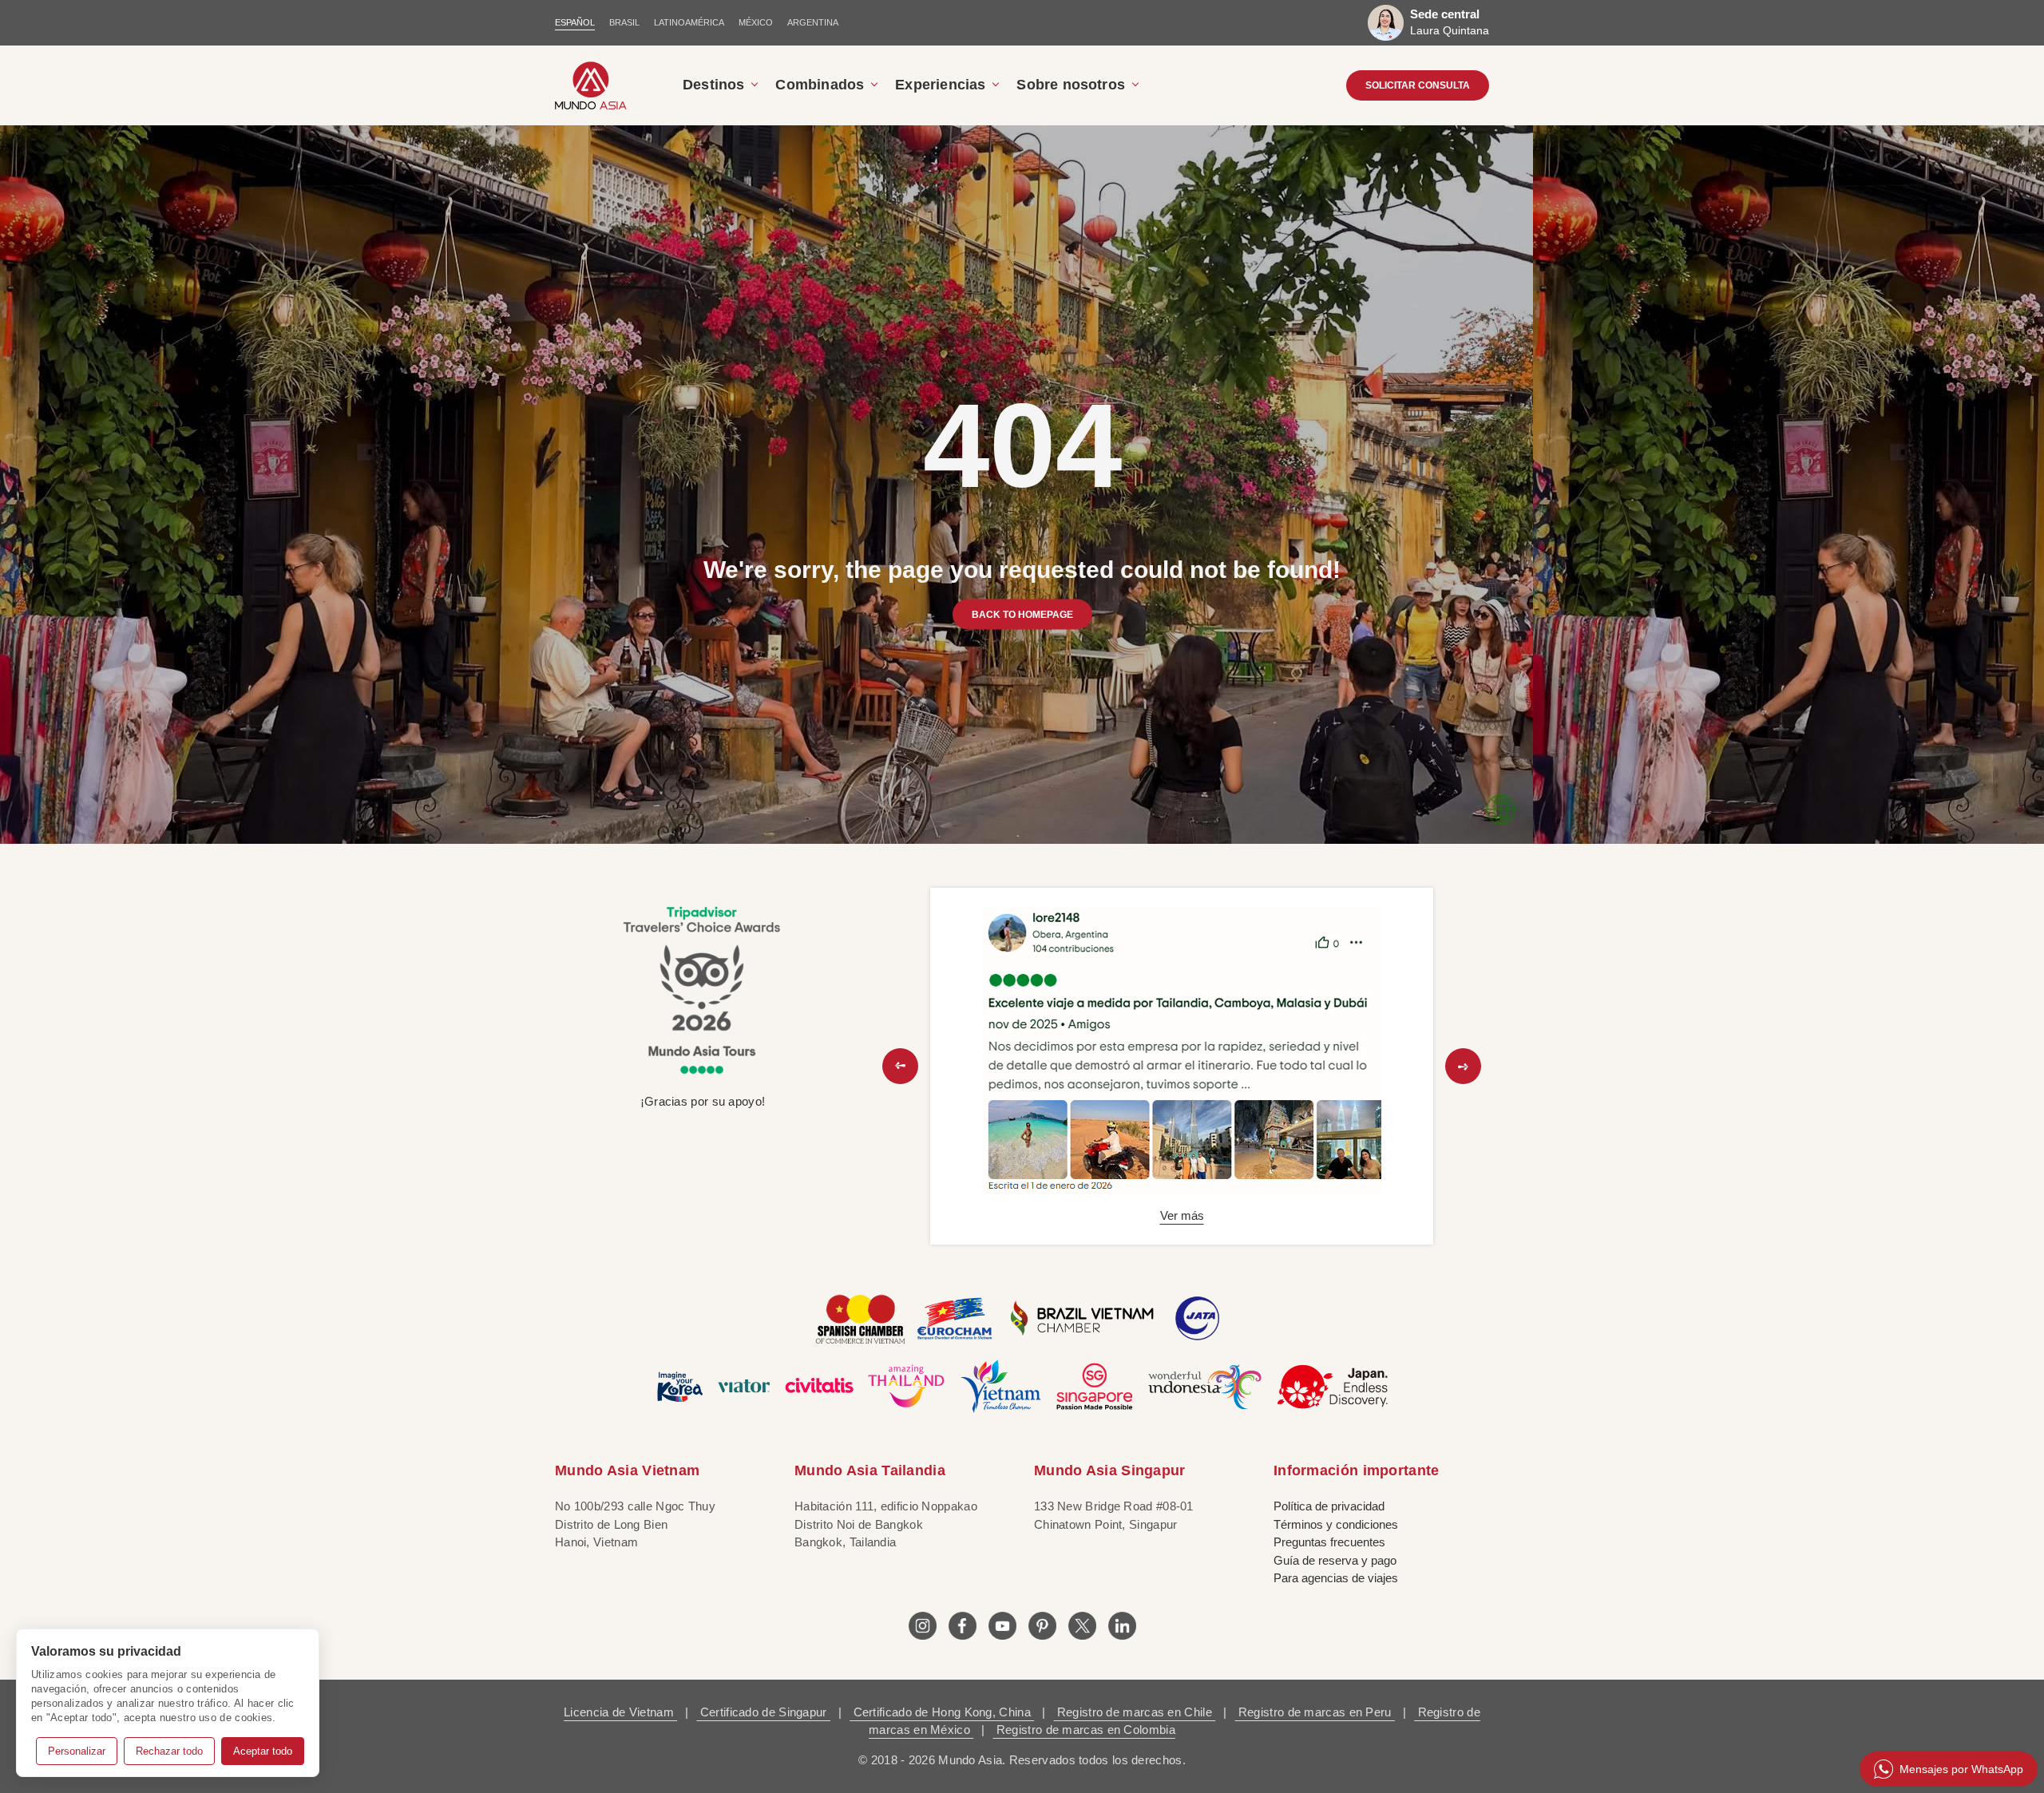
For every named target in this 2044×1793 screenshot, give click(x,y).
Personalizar (77, 1751)
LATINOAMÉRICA (689, 22)
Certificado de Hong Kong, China (942, 1712)
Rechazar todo (169, 1751)
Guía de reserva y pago (1335, 1560)
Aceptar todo (263, 1751)
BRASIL (624, 22)
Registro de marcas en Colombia (1084, 1730)
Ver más (1182, 1215)
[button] (900, 1066)
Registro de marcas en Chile (1135, 1712)
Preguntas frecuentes (1329, 1542)
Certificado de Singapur (763, 1712)
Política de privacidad (1329, 1506)
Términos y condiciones (1336, 1524)
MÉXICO (756, 22)
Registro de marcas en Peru (1315, 1712)
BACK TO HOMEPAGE (1022, 614)
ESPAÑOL (575, 22)
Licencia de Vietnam (620, 1712)
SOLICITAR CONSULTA (1418, 85)
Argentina (813, 22)
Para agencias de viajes (1336, 1578)
